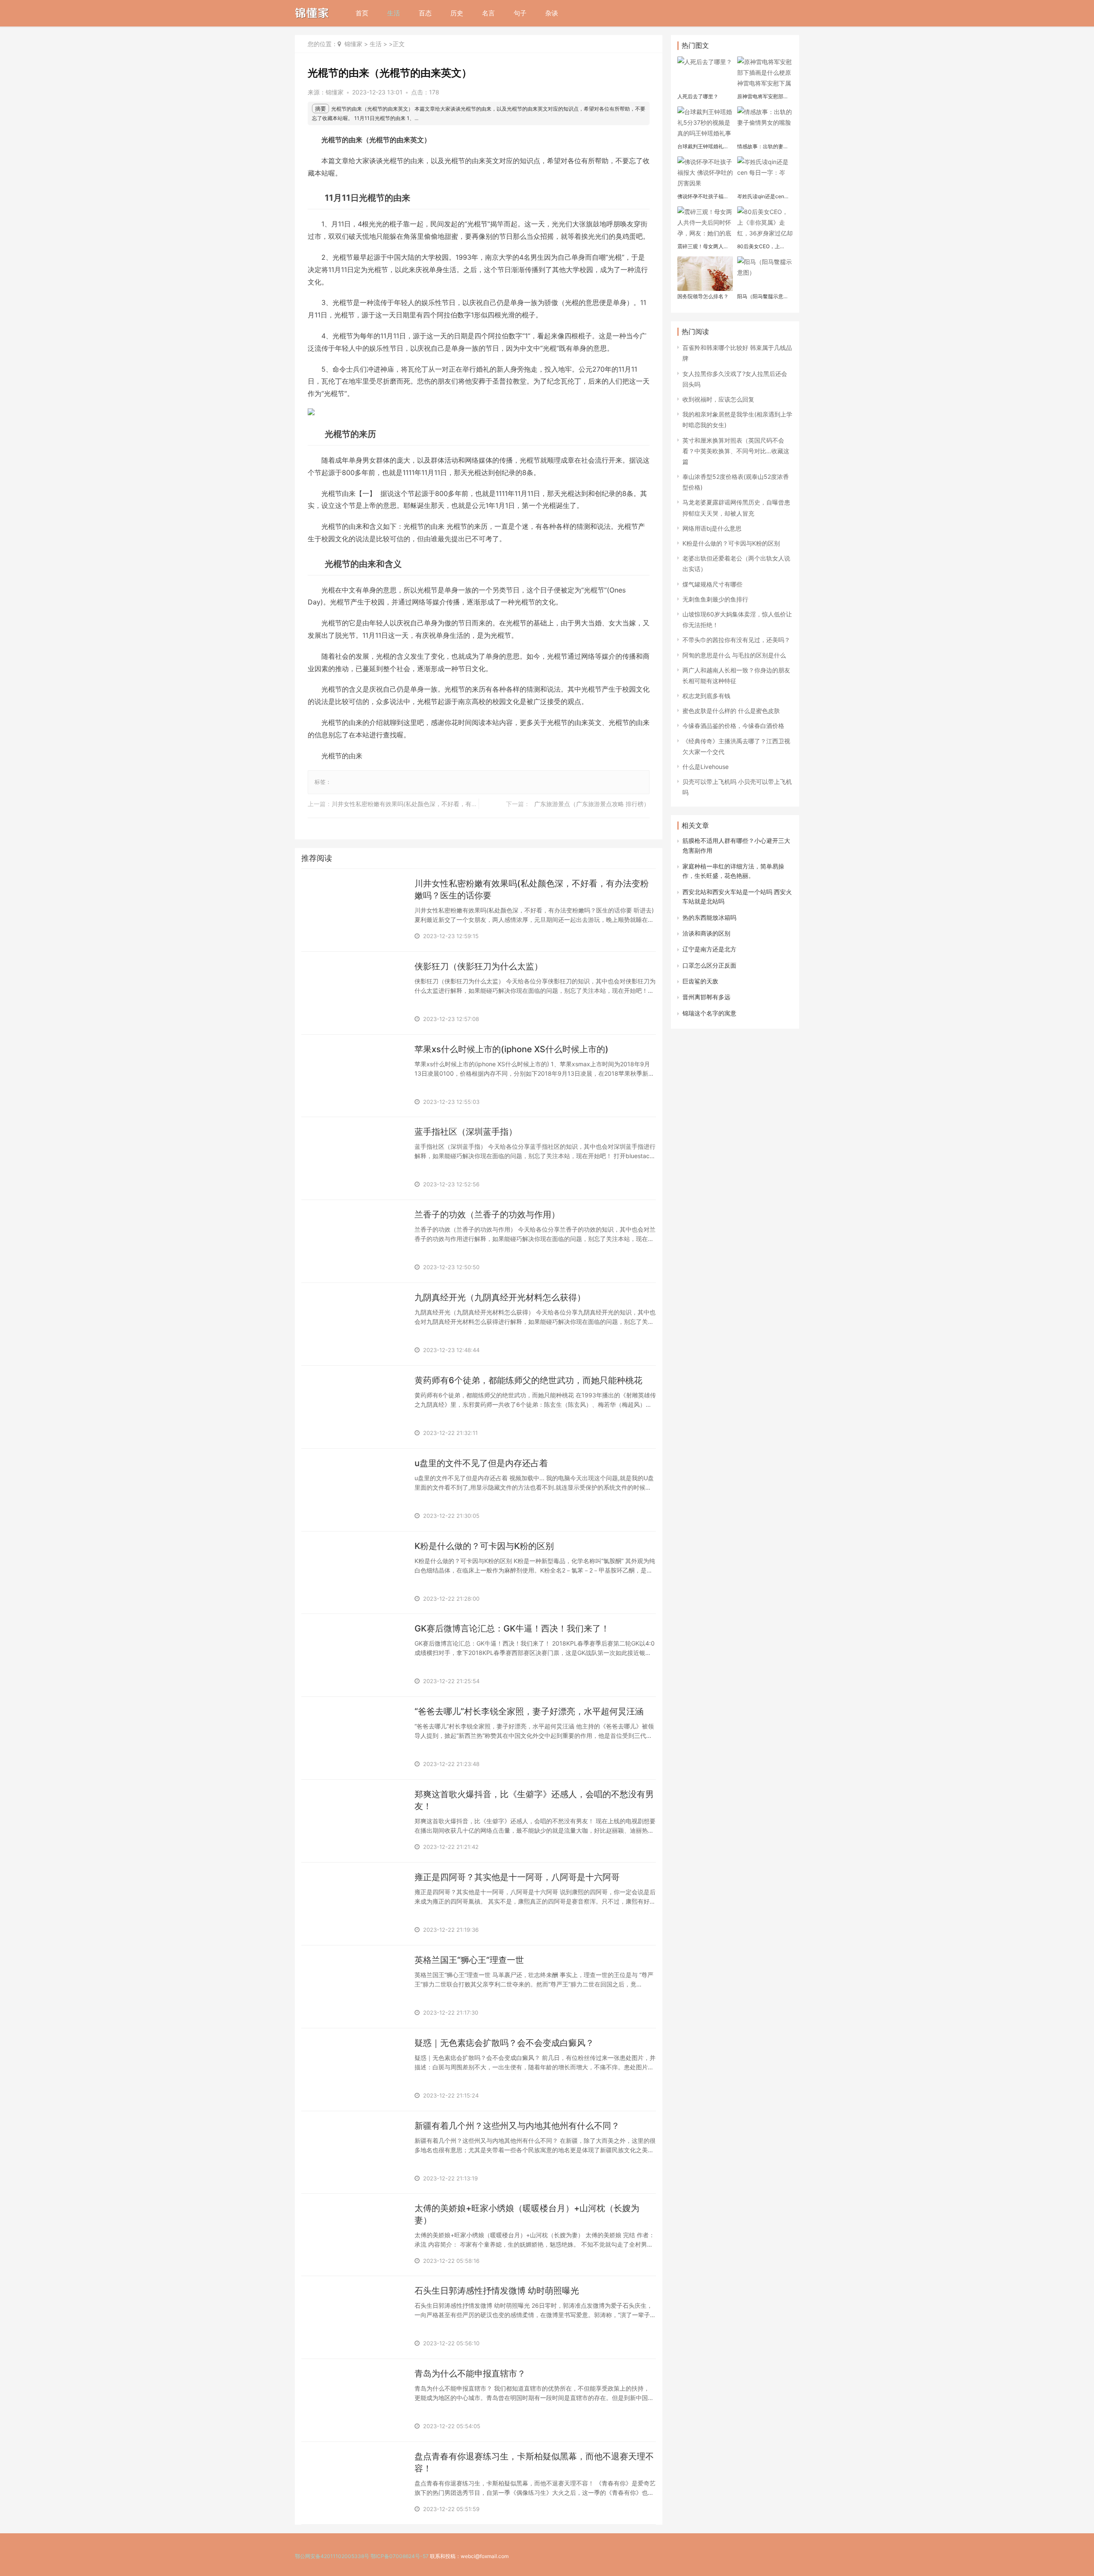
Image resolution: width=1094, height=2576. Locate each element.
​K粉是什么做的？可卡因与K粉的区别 (484, 1546)
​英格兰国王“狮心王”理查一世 (469, 1960)
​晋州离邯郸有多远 (706, 997)
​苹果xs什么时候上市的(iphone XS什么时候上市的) (512, 1049)
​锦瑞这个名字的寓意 (709, 1013)
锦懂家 (353, 44)
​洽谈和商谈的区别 (706, 933)
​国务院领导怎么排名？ (703, 296)
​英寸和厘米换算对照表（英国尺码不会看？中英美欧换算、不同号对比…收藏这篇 (736, 451)
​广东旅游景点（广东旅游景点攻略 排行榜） (592, 804)
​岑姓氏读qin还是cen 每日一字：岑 (761, 197)
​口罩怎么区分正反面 (709, 965)
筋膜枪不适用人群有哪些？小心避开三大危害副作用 (736, 845)
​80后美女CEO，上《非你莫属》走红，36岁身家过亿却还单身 (763, 246)
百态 (425, 13)
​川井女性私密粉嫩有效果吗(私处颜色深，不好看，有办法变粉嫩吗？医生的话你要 (440, 804)
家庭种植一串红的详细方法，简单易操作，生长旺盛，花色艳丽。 (733, 871)
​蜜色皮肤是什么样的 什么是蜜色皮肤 (731, 711)
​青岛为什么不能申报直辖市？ (470, 2374)
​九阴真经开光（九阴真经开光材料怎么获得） (500, 1297)
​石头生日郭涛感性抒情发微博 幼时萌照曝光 (497, 2291)
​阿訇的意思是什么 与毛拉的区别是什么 (734, 655)
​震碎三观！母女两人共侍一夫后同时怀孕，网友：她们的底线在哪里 (703, 246)
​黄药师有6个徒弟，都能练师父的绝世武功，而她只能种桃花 (528, 1380)
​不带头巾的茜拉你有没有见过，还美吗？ (736, 640)
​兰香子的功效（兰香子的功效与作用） (487, 1215)
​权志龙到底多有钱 (706, 696)
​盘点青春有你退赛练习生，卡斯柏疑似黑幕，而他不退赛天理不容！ (534, 2462)
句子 (520, 13)
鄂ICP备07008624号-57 (400, 2556)
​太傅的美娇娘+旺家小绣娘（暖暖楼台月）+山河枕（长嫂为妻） (527, 2214)
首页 (362, 13)
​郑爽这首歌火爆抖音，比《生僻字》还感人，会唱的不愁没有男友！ (534, 1800)
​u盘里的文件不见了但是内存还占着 (481, 1463)
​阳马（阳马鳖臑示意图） (760, 296)
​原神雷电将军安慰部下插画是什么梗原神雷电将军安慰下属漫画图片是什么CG (763, 97)
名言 (488, 13)
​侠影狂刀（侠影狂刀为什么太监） (479, 966)
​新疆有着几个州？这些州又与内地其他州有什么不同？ (517, 2126)
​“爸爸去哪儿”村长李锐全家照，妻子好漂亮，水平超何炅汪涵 (529, 1711)
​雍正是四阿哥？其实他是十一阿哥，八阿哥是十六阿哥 (517, 1877)
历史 (457, 13)
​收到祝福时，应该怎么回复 (718, 399)
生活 (394, 13)
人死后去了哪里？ (698, 96)
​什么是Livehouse (706, 767)
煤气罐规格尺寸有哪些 (712, 584)
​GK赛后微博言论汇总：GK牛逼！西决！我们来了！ (512, 1628)
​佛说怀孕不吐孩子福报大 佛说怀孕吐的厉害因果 (704, 197)
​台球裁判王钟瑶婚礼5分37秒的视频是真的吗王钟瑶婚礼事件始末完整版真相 (704, 147)
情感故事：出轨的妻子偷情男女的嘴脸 (763, 147)
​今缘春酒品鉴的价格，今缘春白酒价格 (733, 726)
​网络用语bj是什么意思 (712, 528)
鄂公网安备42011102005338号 (332, 2556)
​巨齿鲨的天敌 (700, 981)
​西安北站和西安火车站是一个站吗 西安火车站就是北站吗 (737, 896)
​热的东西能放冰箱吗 (709, 917)
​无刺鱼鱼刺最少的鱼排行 (715, 599)
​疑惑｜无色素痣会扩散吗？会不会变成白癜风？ (504, 2043)
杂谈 (552, 13)
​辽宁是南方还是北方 (709, 949)
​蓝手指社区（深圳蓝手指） (466, 1132)
